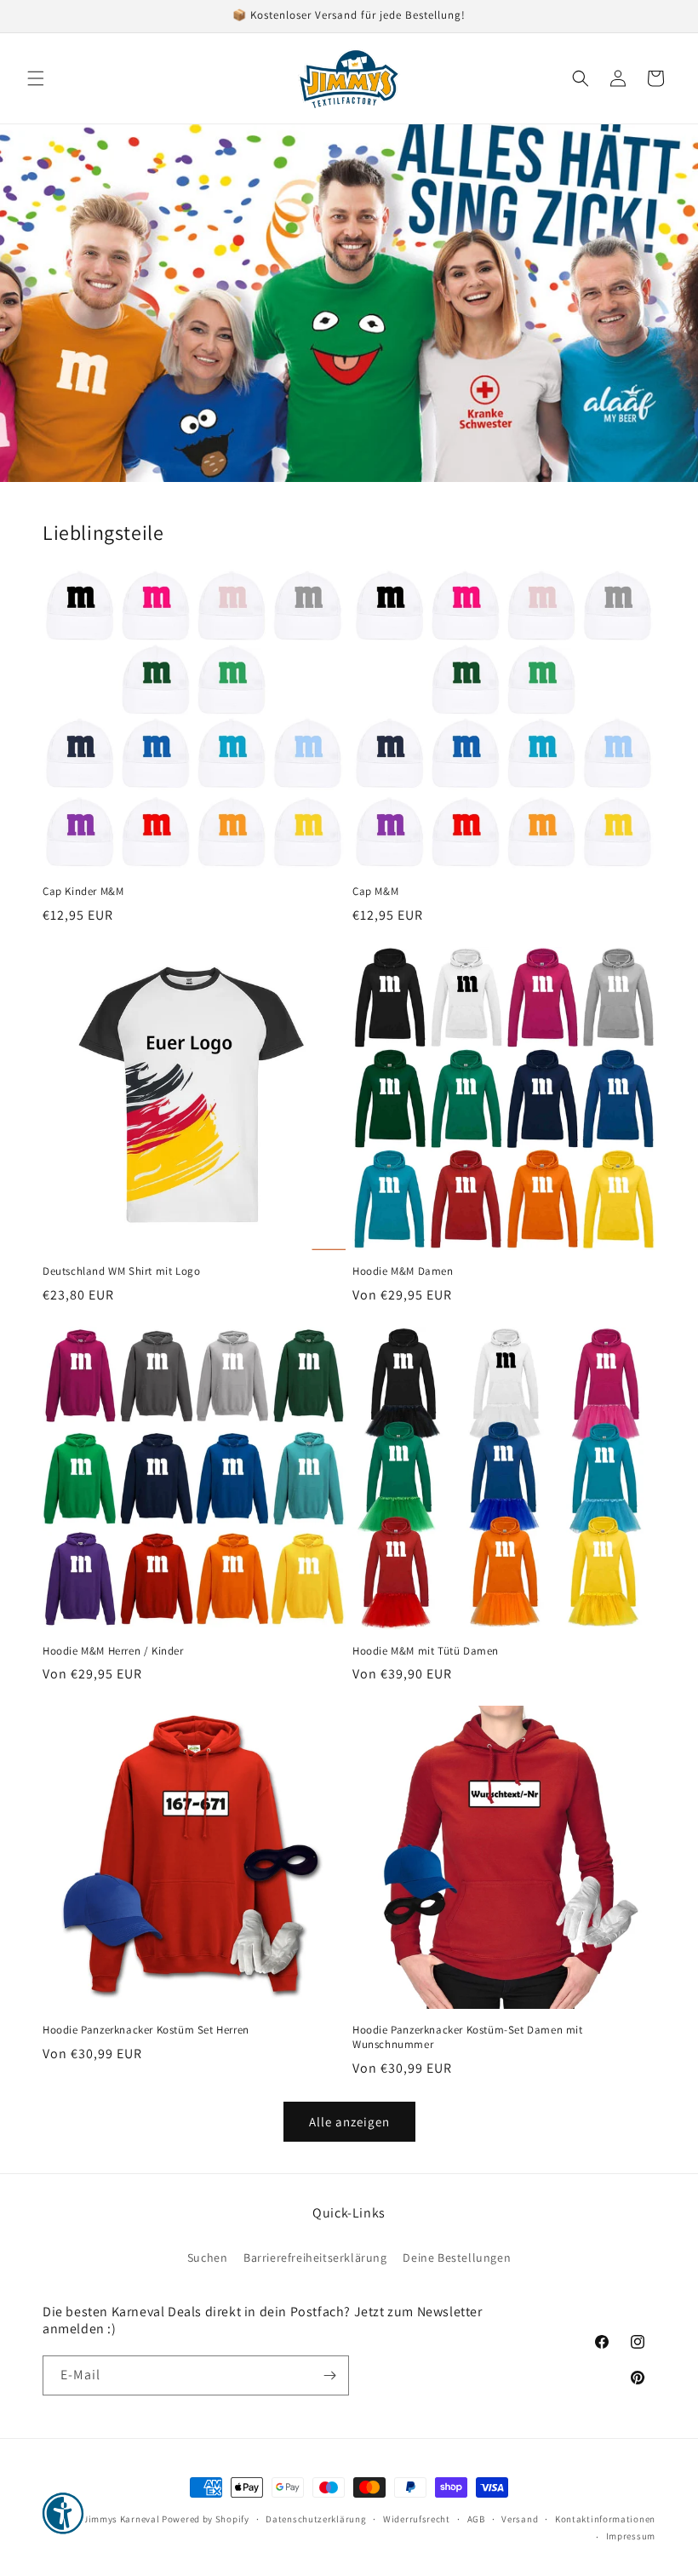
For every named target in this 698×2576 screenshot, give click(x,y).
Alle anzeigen (349, 2122)
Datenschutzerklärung (316, 2519)
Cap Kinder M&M (83, 892)
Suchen (208, 2258)
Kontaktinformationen (605, 2519)
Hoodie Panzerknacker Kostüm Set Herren (146, 2030)
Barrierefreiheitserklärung (315, 2258)
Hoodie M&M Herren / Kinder (113, 1651)
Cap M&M (375, 892)
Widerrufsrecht (417, 2519)
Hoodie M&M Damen (403, 1271)
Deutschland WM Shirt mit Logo (121, 1271)
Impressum (631, 2536)
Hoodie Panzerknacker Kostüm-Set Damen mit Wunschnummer (468, 2037)
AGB (476, 2519)
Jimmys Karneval (122, 2519)
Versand (520, 2519)
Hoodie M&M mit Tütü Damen (426, 1651)
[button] (36, 78)
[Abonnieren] (329, 2375)
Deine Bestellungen (457, 2258)
